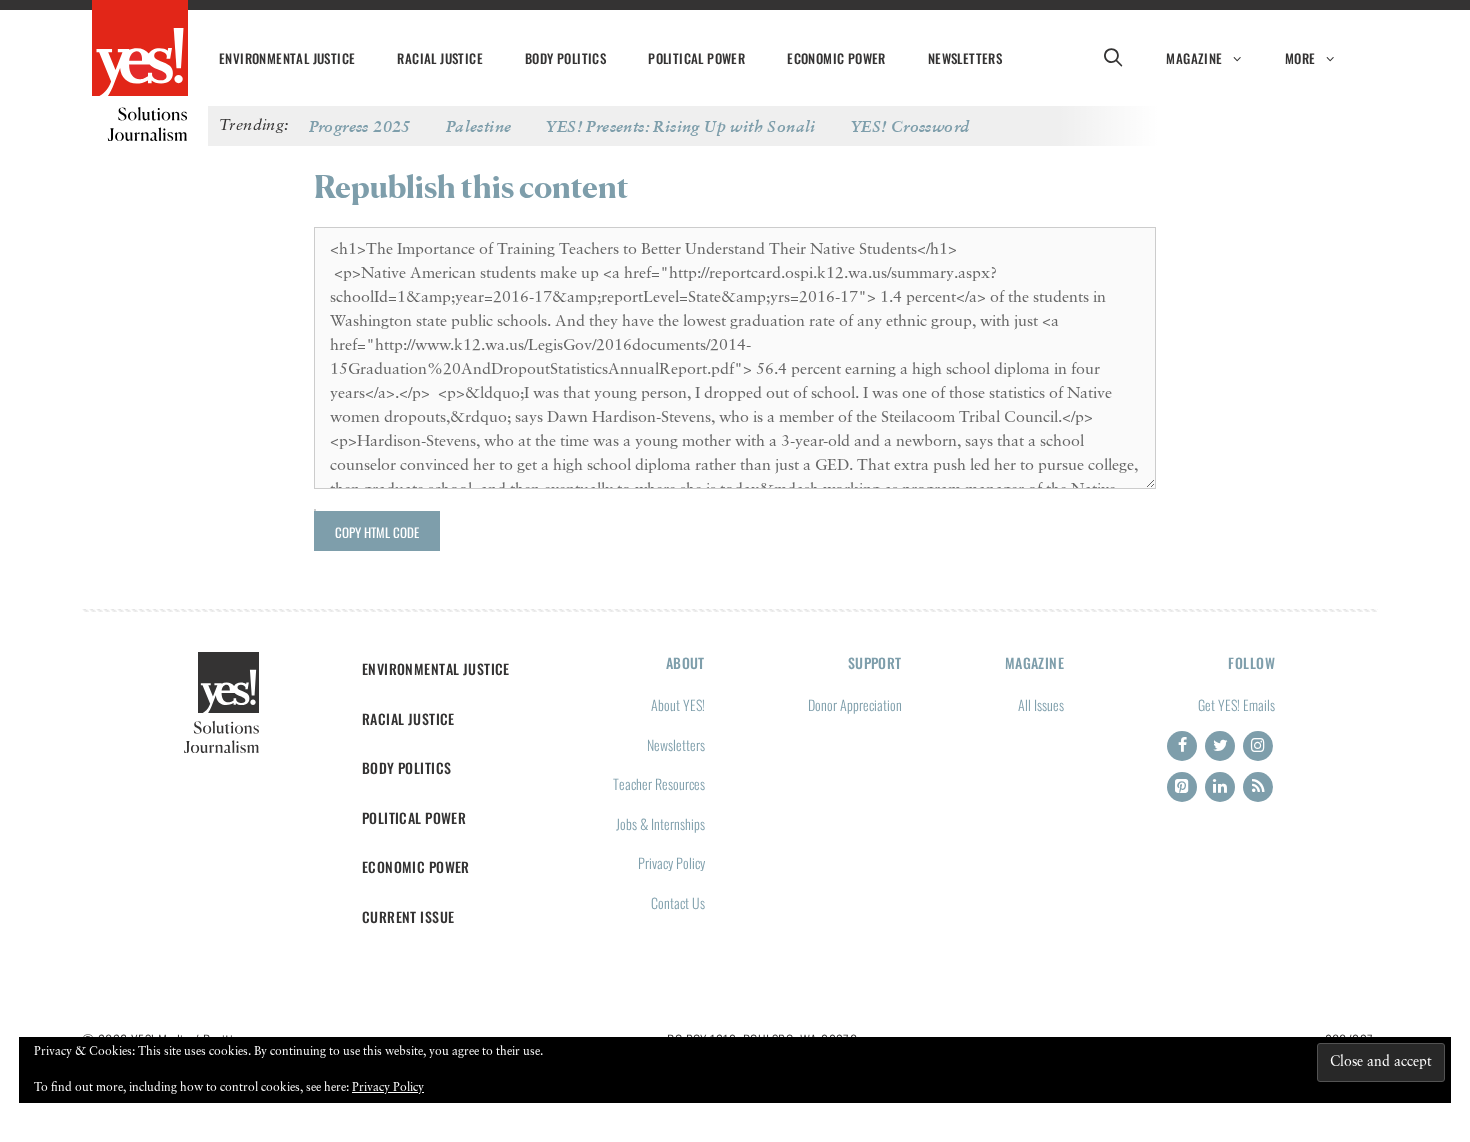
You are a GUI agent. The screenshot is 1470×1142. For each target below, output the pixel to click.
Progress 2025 (360, 126)
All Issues (1041, 704)
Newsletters (965, 58)
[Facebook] (1182, 746)
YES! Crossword (910, 126)
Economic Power (836, 58)
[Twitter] (1220, 746)
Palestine (479, 126)
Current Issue (408, 916)
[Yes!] (140, 50)
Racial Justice (440, 58)
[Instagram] (1258, 746)
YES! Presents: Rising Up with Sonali (680, 126)
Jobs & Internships (660, 823)
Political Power (696, 58)
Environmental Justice (287, 58)
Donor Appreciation (855, 704)
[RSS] (1258, 787)
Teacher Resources (659, 783)
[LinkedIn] (1220, 787)
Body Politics (565, 58)
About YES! (678, 704)
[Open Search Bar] (1112, 58)
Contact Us (678, 902)
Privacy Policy (671, 862)
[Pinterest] (1182, 787)
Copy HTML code (377, 532)
